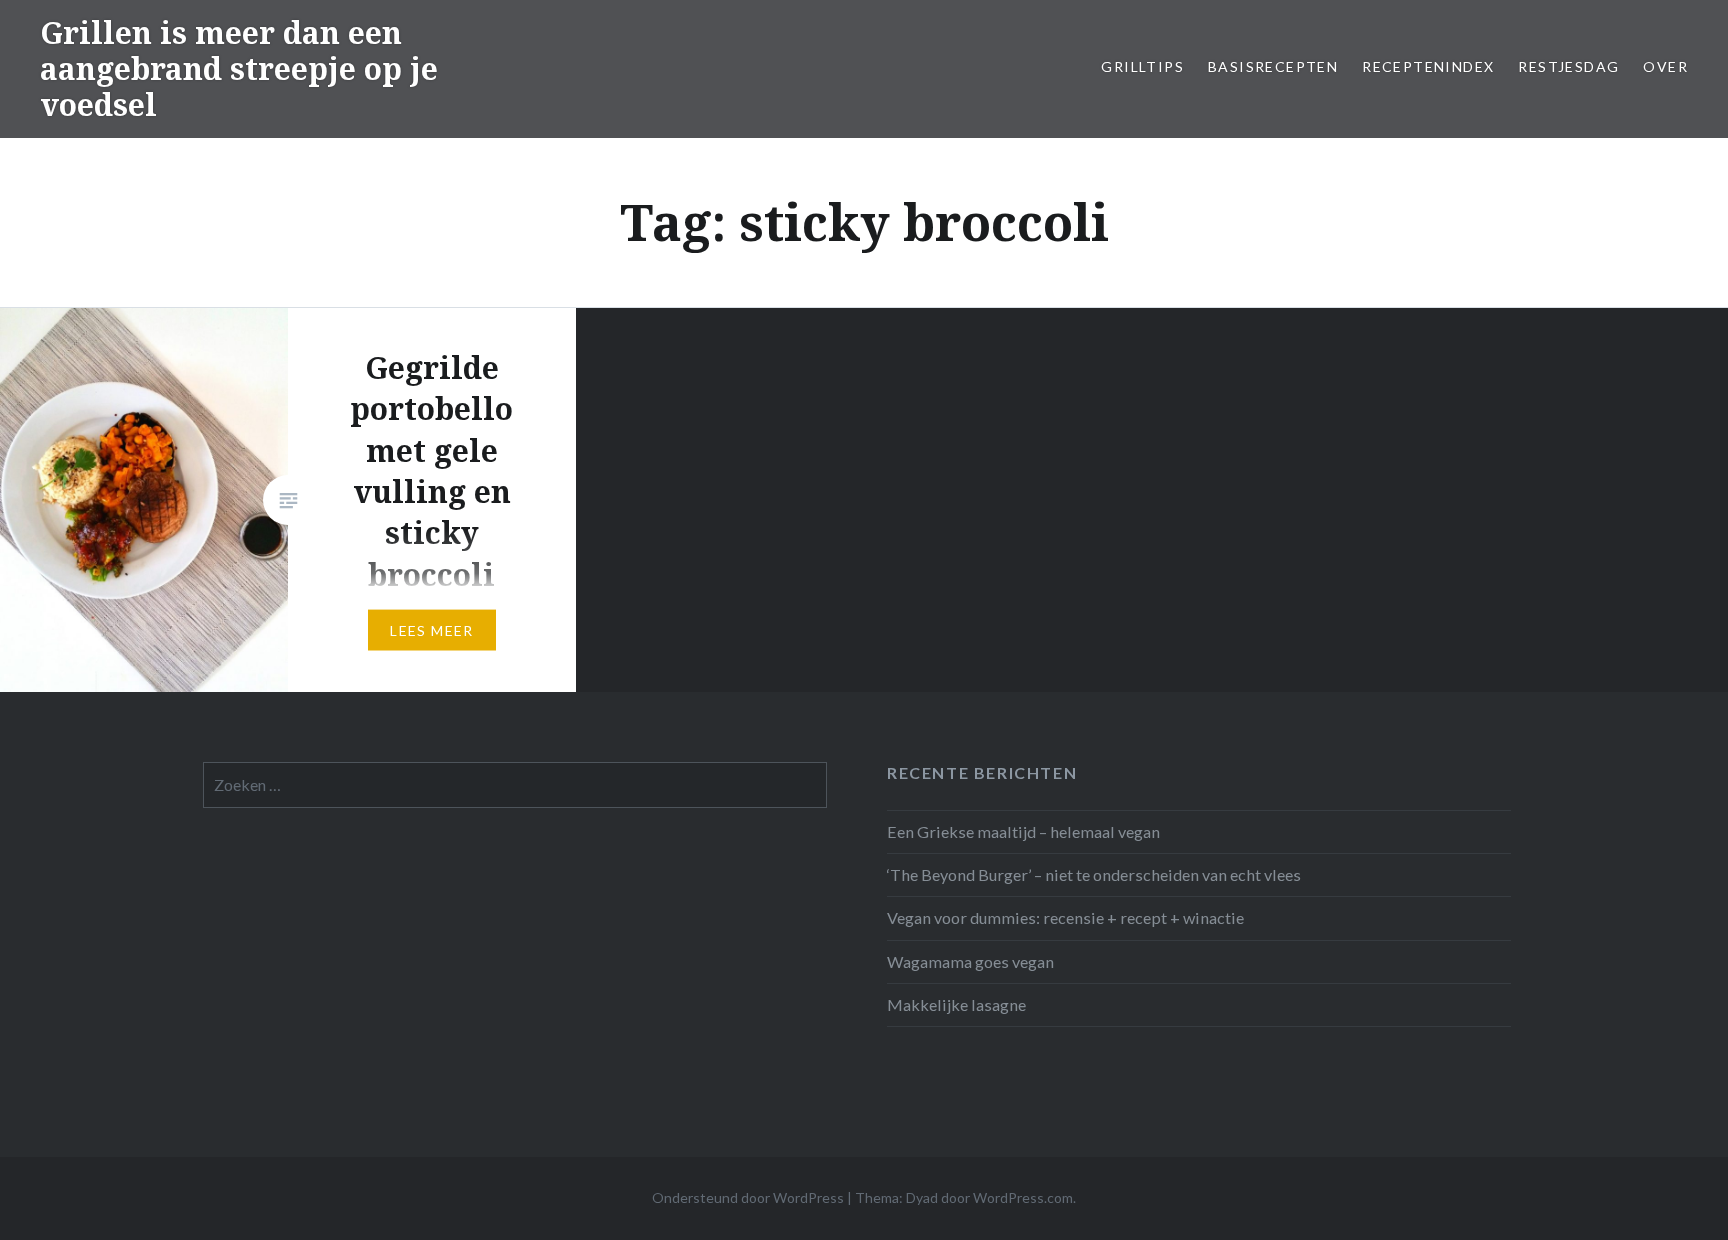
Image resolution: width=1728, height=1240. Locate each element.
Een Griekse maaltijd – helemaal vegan (1023, 831)
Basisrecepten (1273, 66)
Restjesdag (1568, 66)
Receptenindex (1428, 66)
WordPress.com (1023, 1197)
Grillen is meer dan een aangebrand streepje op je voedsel (239, 68)
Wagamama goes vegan (970, 961)
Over (1665, 66)
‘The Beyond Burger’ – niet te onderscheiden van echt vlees (1094, 874)
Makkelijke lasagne (956, 1004)
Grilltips (1142, 66)
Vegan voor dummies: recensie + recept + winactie (1065, 917)
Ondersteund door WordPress (748, 1197)
